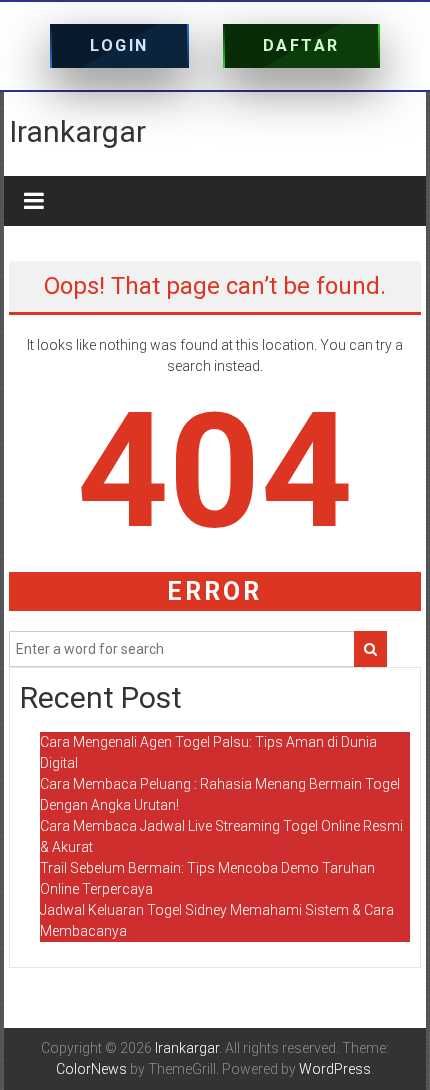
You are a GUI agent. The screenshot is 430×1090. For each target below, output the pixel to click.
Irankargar (77, 131)
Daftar (301, 45)
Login (119, 45)
